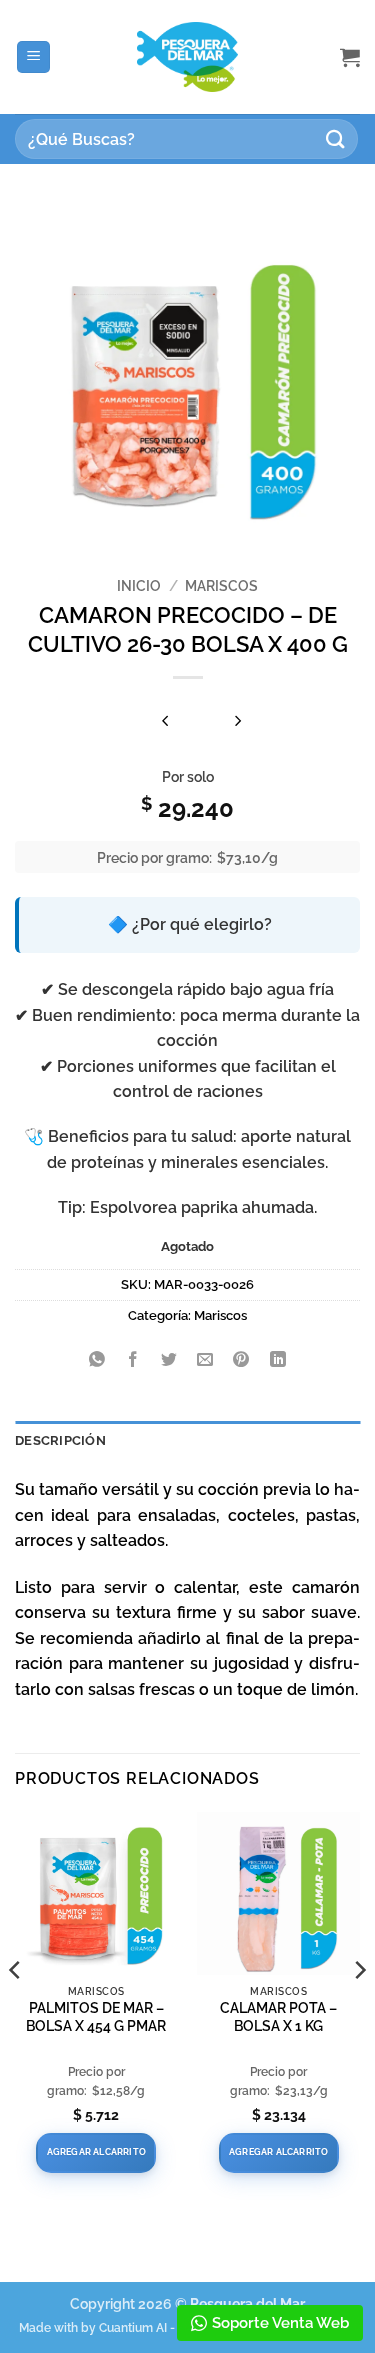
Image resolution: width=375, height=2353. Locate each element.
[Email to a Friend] (205, 1360)
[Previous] (16, 2010)
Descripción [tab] (60, 1440)
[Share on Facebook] (133, 1360)
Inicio (139, 586)
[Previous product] (237, 722)
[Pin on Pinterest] (241, 1360)
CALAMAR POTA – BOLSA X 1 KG (278, 2017)
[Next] (359, 2010)
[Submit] (336, 138)
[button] (33, 57)
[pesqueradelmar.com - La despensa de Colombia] (188, 57)
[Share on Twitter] (169, 1360)
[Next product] (165, 722)
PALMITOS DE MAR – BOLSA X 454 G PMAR (96, 2017)
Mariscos (221, 586)
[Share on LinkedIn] (277, 1360)
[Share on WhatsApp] (97, 1360)
